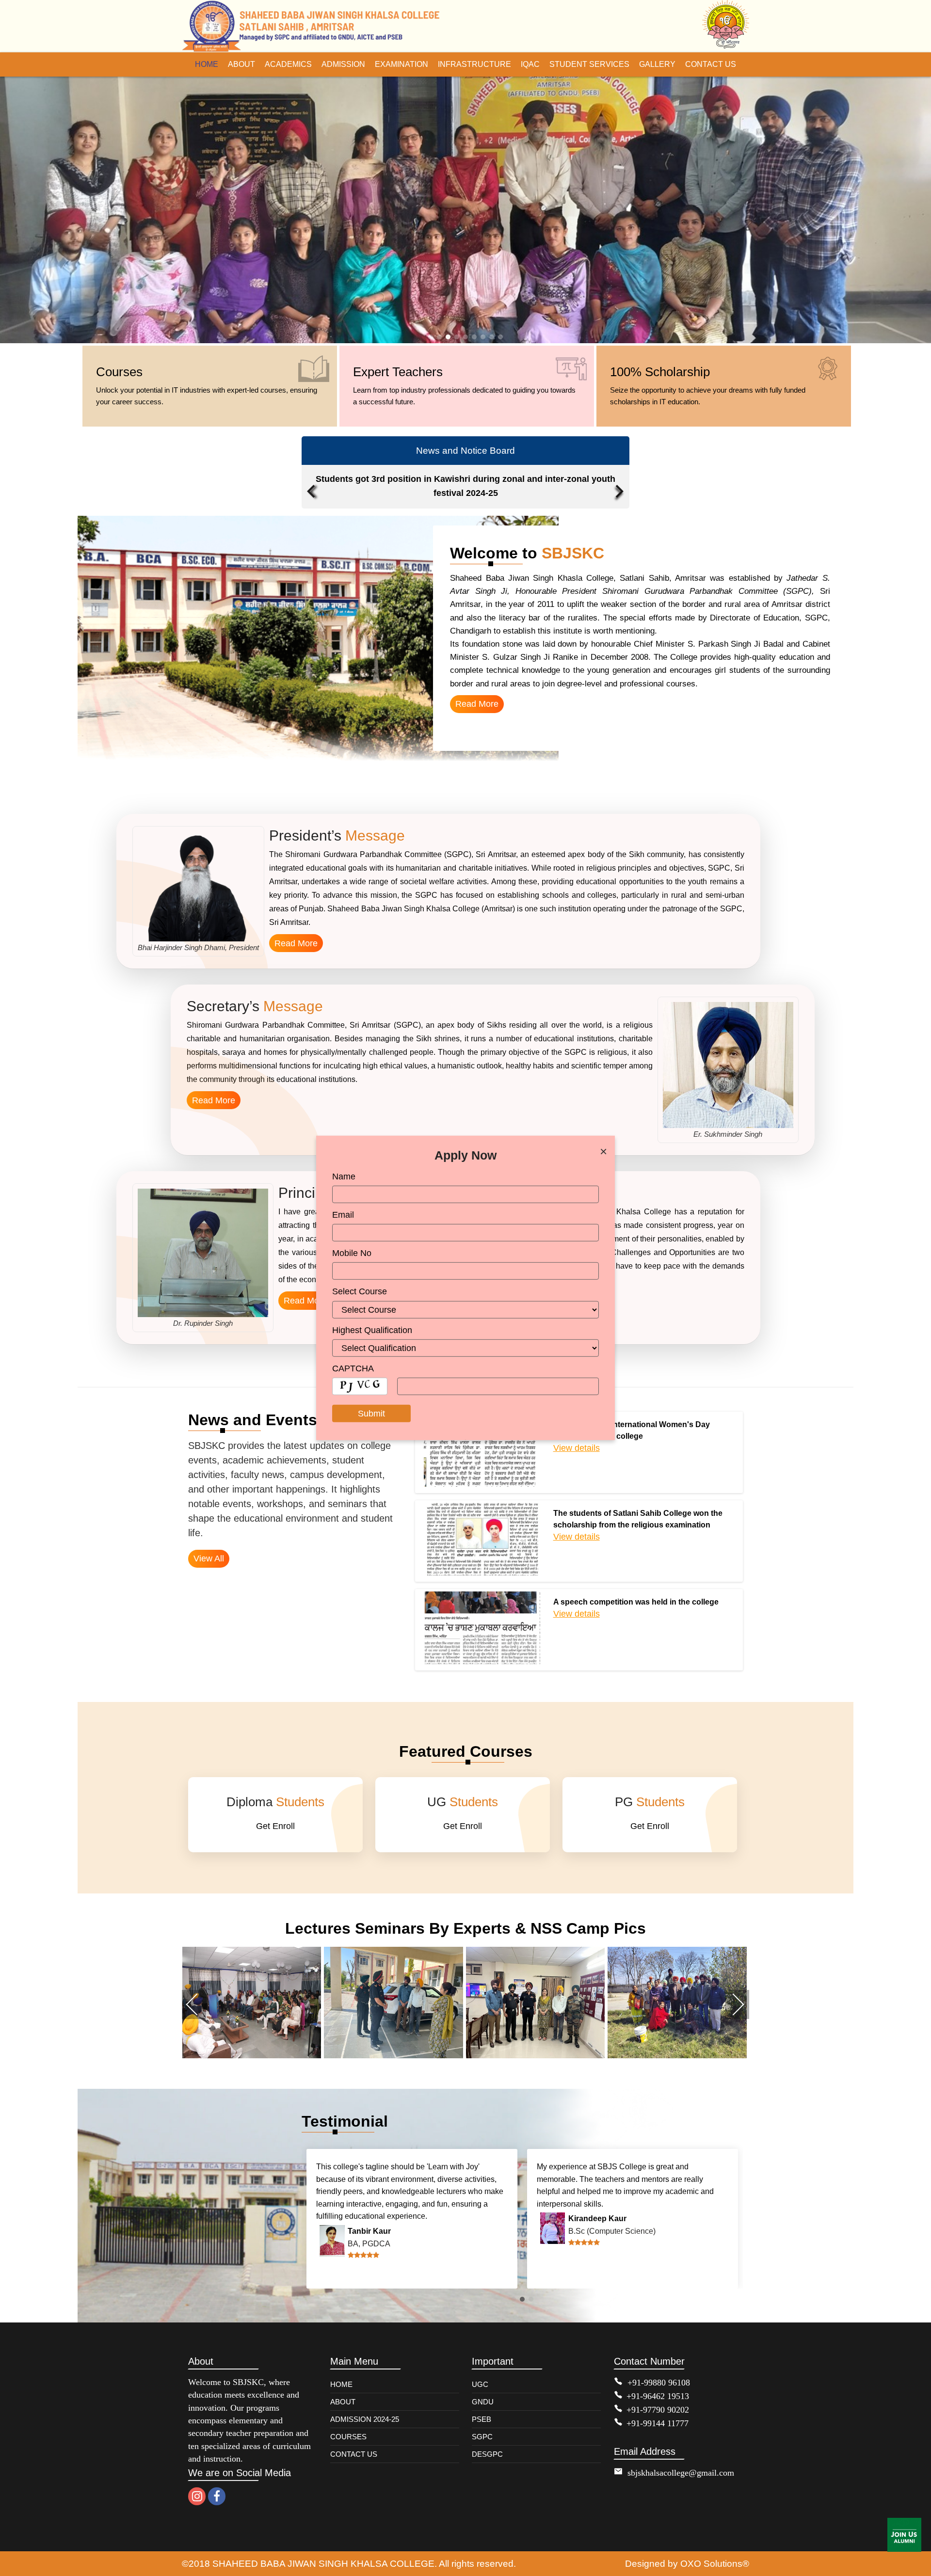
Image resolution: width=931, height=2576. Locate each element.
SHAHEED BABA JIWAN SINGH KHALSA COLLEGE (323, 2563)
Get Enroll (275, 1826)
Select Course (360, 1291)
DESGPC (487, 2454)
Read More (477, 704)
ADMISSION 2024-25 (365, 2419)
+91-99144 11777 (658, 2423)
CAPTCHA (353, 1368)
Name (344, 1177)
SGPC (482, 2437)
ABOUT (343, 2402)
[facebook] (217, 2496)
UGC (480, 2384)
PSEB (482, 2419)
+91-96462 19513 (658, 2396)
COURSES (348, 2437)
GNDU (483, 2402)
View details (577, 1448)
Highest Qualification (372, 1330)
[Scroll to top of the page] (916, 2569)
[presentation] (314, 479)
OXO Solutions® (715, 2563)
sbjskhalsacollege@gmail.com (681, 2473)
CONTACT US (354, 2454)
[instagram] (197, 2496)
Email (343, 1215)
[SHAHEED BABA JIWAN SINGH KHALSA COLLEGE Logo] (313, 26)
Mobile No (352, 1253)
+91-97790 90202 (658, 2410)
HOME (341, 2384)
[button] (431, 337)
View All (209, 1558)
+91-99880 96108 (659, 2383)
